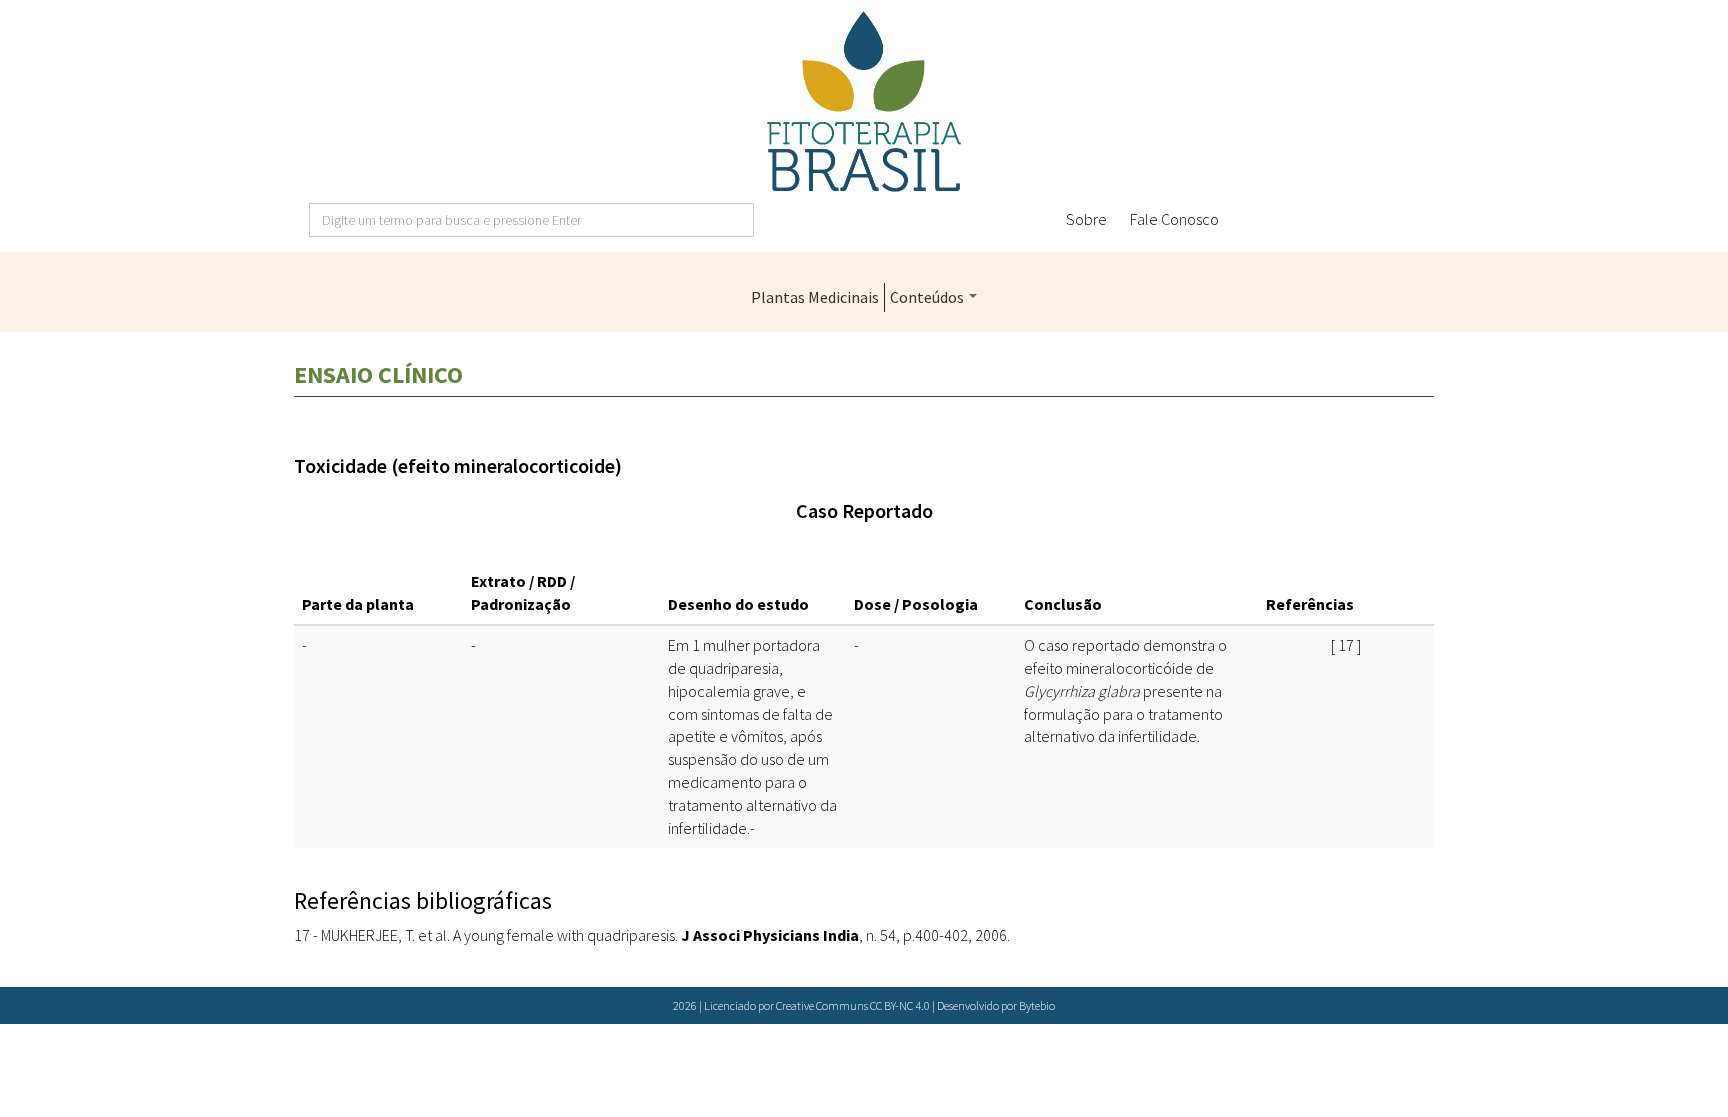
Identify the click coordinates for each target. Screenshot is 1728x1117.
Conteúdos (928, 297)
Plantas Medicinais (815, 297)
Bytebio (1037, 1005)
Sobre (1086, 219)
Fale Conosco (1174, 219)
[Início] (864, 101)
